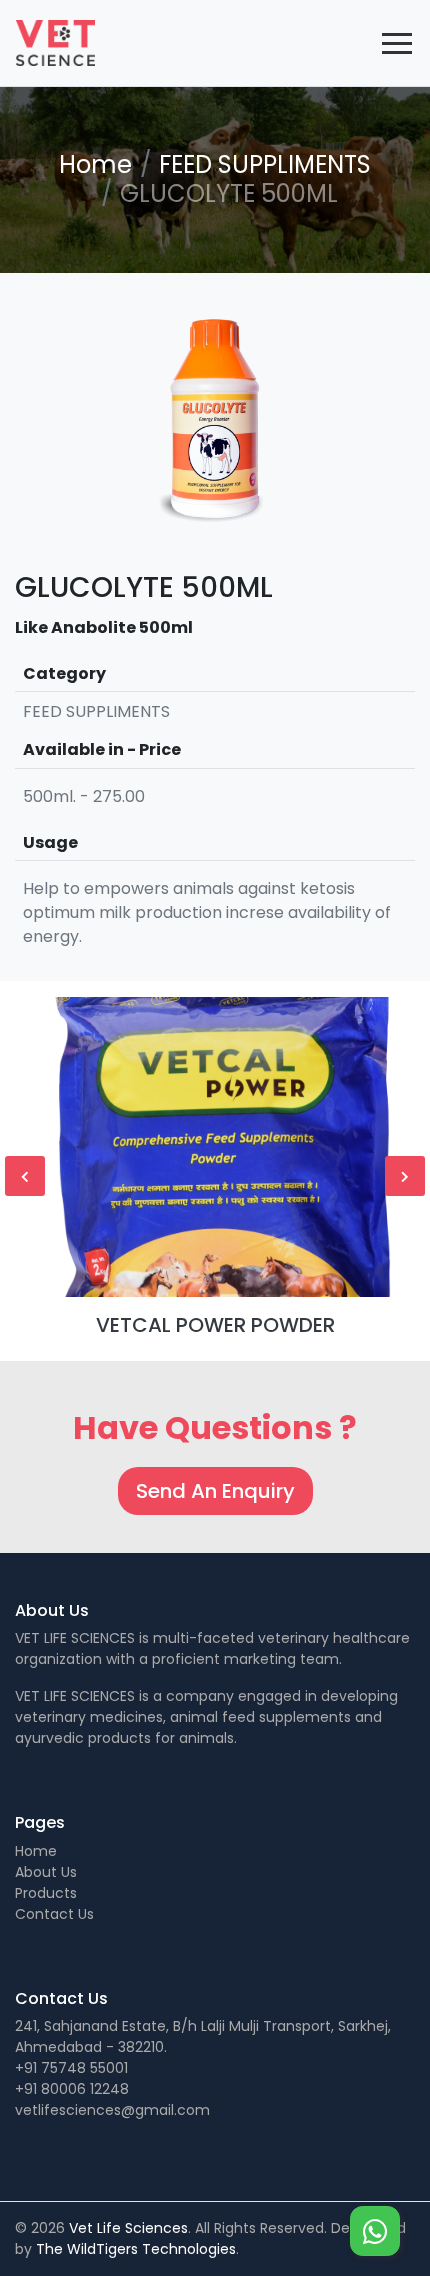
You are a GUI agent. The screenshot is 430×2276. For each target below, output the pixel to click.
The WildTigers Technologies (136, 2249)
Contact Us (54, 1914)
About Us (46, 1872)
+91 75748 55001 (71, 2068)
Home (95, 164)
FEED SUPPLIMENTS (265, 164)
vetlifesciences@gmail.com (112, 2110)
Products (46, 1893)
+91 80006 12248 (72, 2089)
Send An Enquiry (215, 1491)
